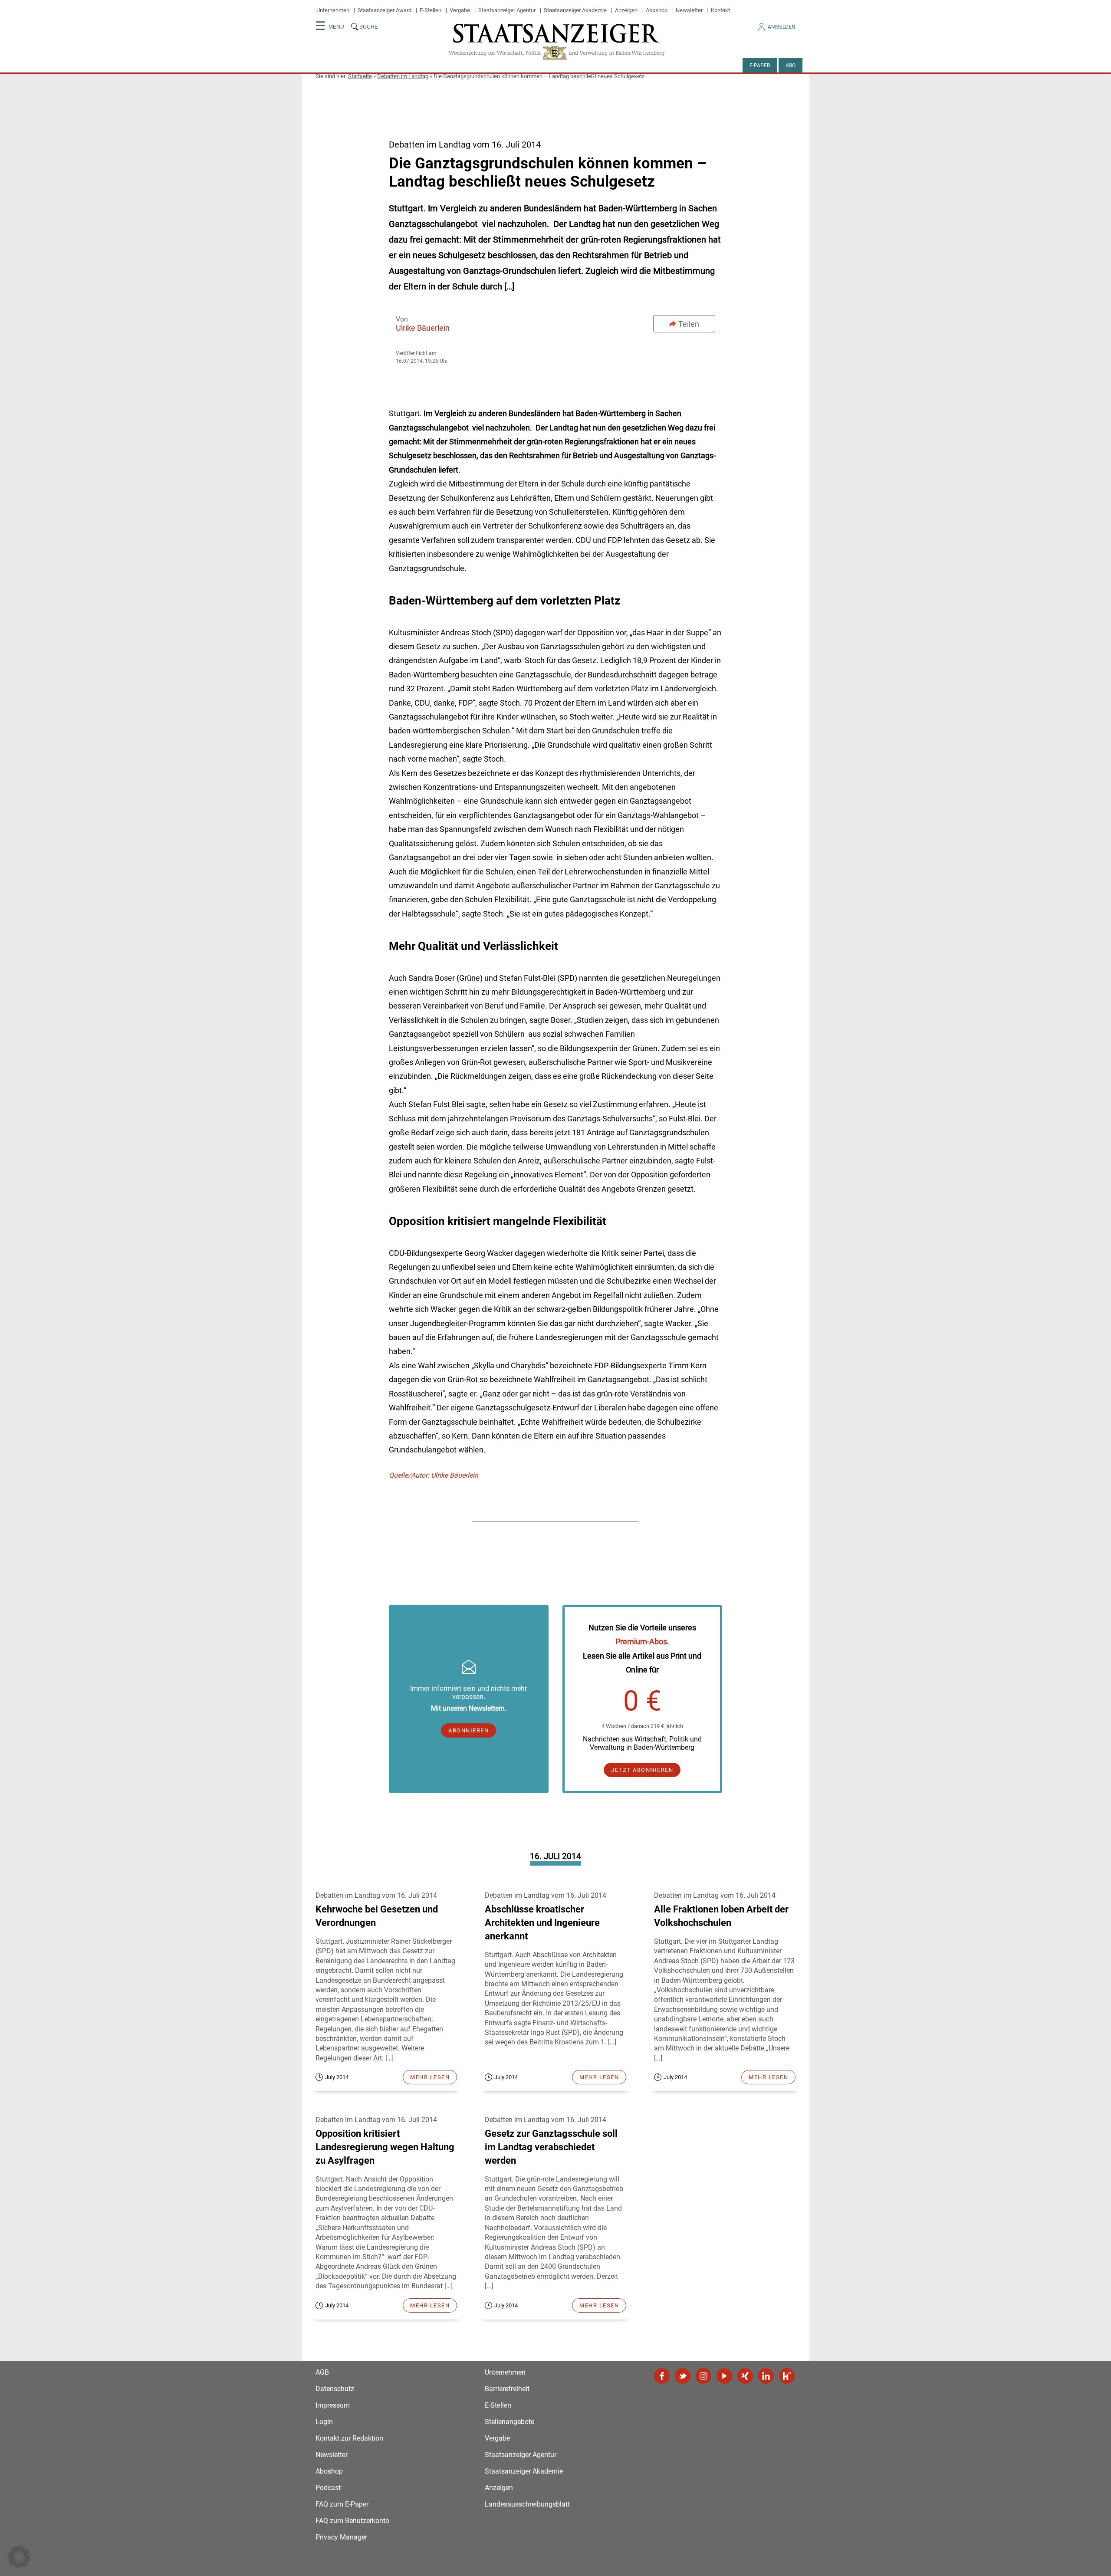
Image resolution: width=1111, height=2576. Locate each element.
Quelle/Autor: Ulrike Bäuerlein (434, 1475)
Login (324, 2422)
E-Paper (760, 66)
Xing (745, 2376)
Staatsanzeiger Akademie (575, 10)
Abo (791, 66)
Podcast (328, 2488)
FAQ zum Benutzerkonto (352, 2521)
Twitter (683, 2376)
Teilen (689, 324)
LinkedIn (766, 2376)
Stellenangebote (509, 2422)
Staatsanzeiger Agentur (507, 10)
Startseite (360, 76)
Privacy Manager (341, 2537)
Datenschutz (335, 2389)
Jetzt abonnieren (642, 1770)
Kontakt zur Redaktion (349, 2438)
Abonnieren (468, 1730)
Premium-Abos (641, 1641)
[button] (19, 2557)
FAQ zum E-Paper (342, 2504)
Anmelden (782, 27)
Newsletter (689, 10)
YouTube (724, 2376)
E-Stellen (431, 10)
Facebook (662, 2376)
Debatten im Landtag (403, 76)
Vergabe (460, 10)
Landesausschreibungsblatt (527, 2504)
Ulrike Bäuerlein (423, 328)
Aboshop (657, 10)
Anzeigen (626, 10)
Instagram (703, 2376)
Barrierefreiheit (507, 2389)
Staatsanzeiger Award (385, 10)
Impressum (333, 2405)
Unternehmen (333, 10)
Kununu (787, 2376)
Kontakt (720, 10)
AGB (322, 2372)
